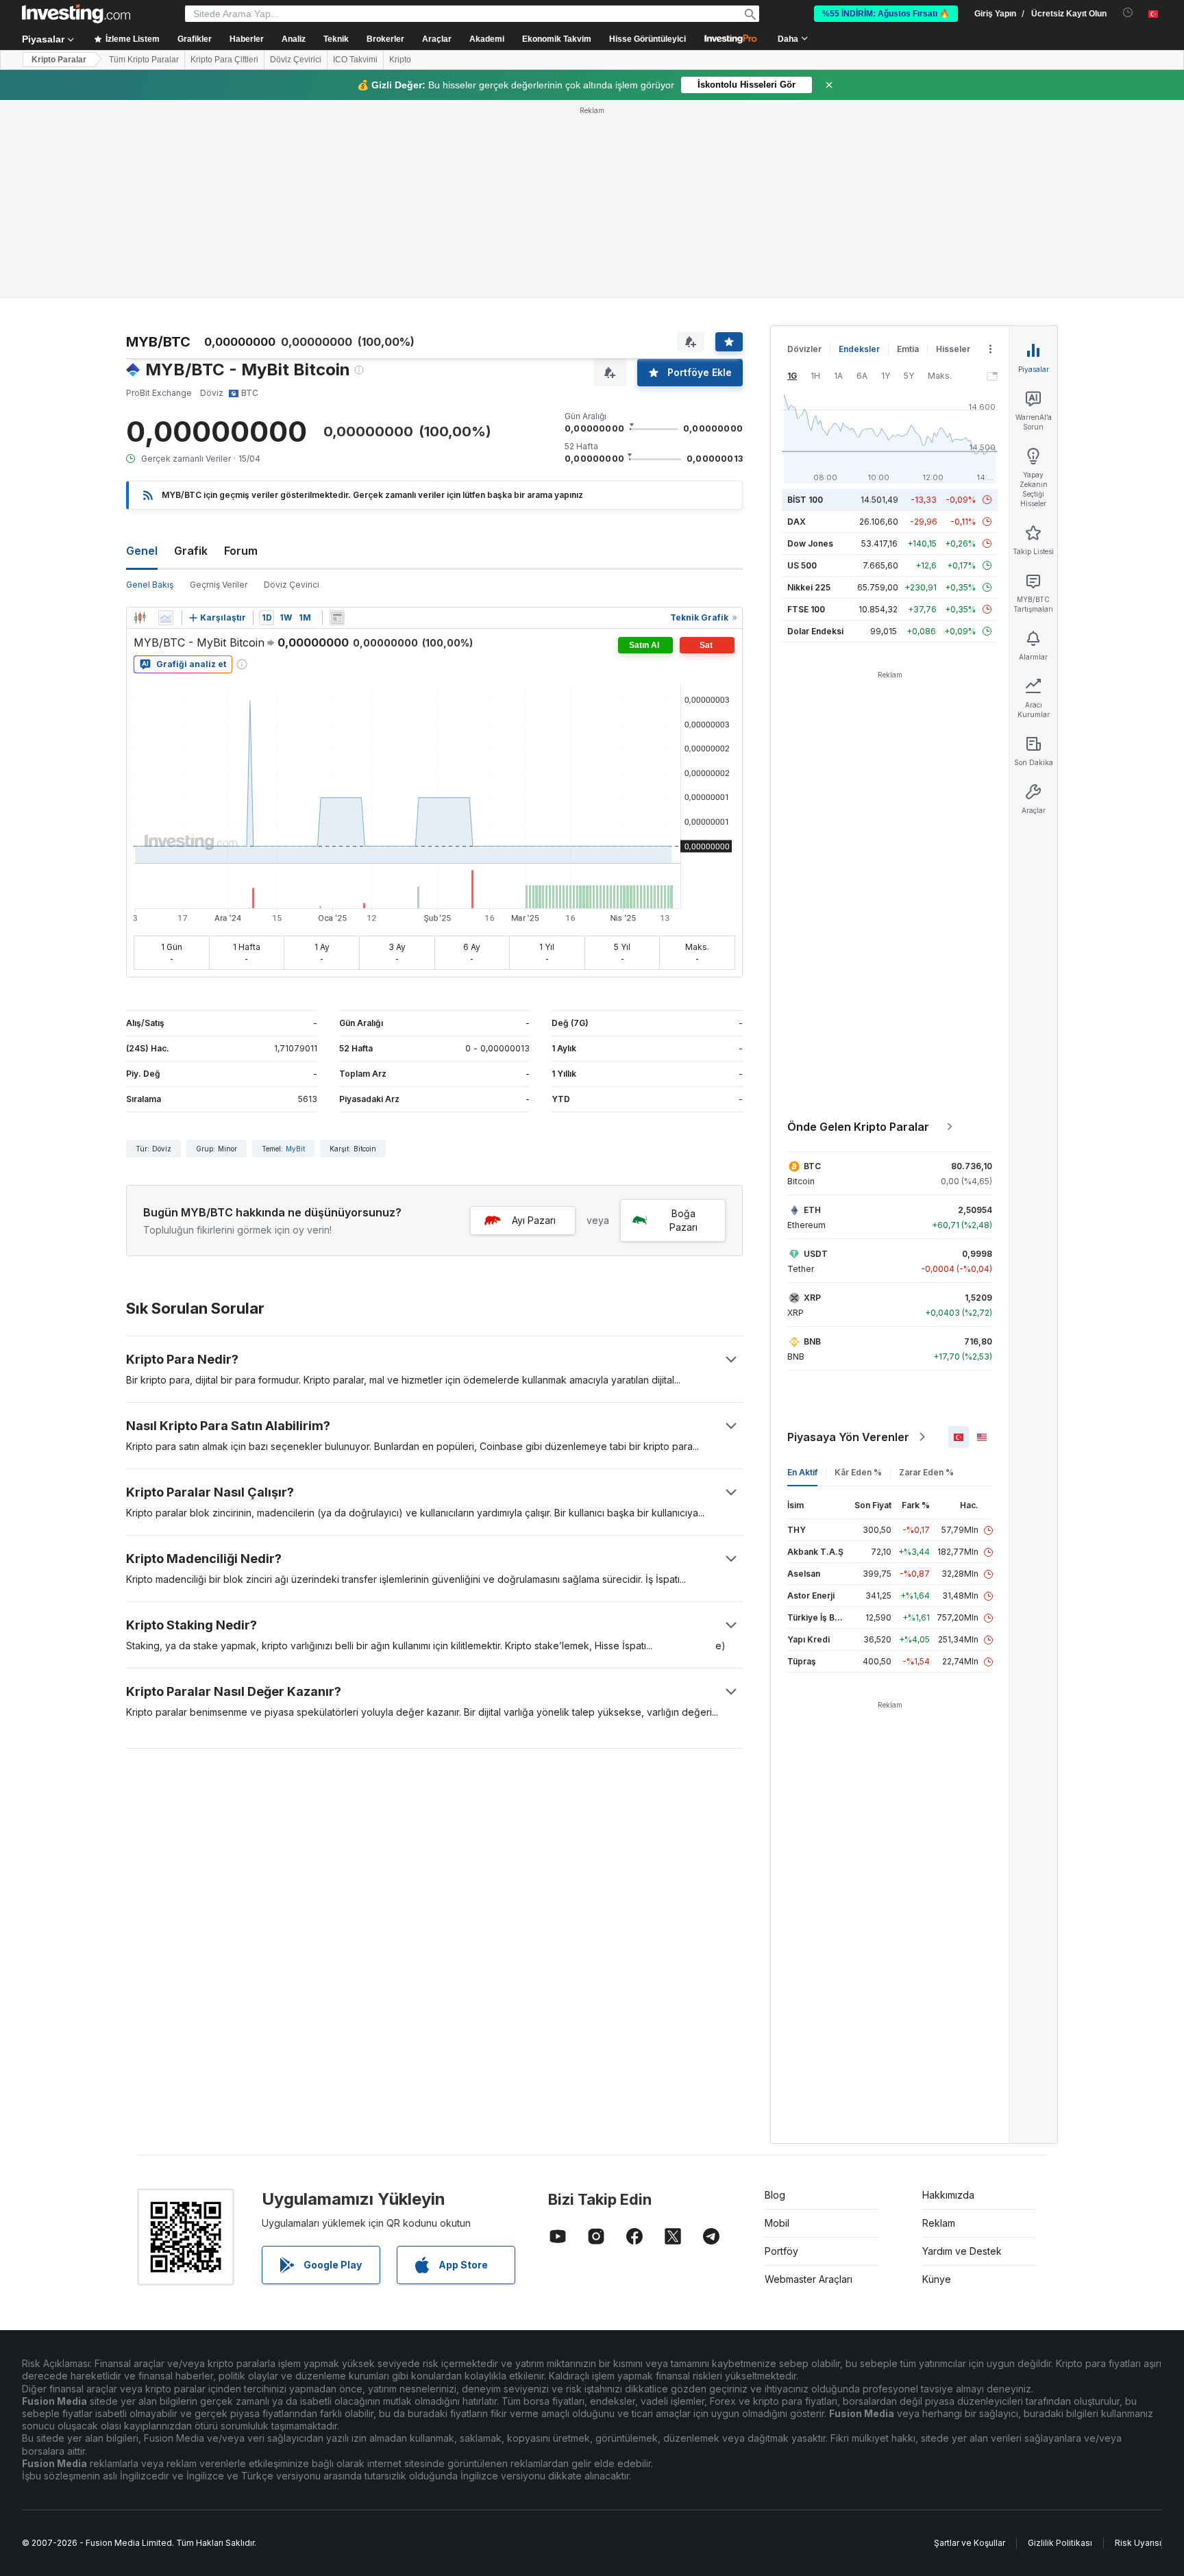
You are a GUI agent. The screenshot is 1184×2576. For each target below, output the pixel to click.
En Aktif (802, 1472)
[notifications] (1128, 13)
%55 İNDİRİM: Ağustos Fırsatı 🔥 (886, 14)
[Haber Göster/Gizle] (337, 618)
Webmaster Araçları (809, 2279)
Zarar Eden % (926, 1472)
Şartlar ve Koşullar (970, 2543)
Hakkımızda (948, 2195)
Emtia (908, 349)
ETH (812, 1210)
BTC (812, 1166)
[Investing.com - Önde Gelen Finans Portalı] (76, 14)
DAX (797, 522)
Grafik (191, 551)
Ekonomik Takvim (557, 39)
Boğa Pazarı (683, 1220)
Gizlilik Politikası (1060, 2543)
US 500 (802, 565)
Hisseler (953, 349)
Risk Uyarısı (1138, 2543)
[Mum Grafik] (140, 618)
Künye (937, 2279)
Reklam (939, 2223)
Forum (241, 551)
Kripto (400, 60)
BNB (812, 1341)
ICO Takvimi (355, 60)
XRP (812, 1298)
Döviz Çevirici (296, 60)
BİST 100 (805, 500)
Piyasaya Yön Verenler (848, 1437)
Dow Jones (810, 543)
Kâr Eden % (858, 1472)
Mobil (777, 2223)
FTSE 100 (806, 609)
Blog (775, 2195)
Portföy (781, 2251)
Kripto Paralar (59, 60)
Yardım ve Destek (962, 2251)
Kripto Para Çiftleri (224, 60)
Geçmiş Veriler (219, 585)
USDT (816, 1254)
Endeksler (859, 349)
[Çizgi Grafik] (166, 618)
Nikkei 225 (809, 587)
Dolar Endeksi (815, 631)
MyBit (295, 1149)
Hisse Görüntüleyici (647, 39)
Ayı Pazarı (534, 1220)
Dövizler (804, 349)
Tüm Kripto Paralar (144, 60)
